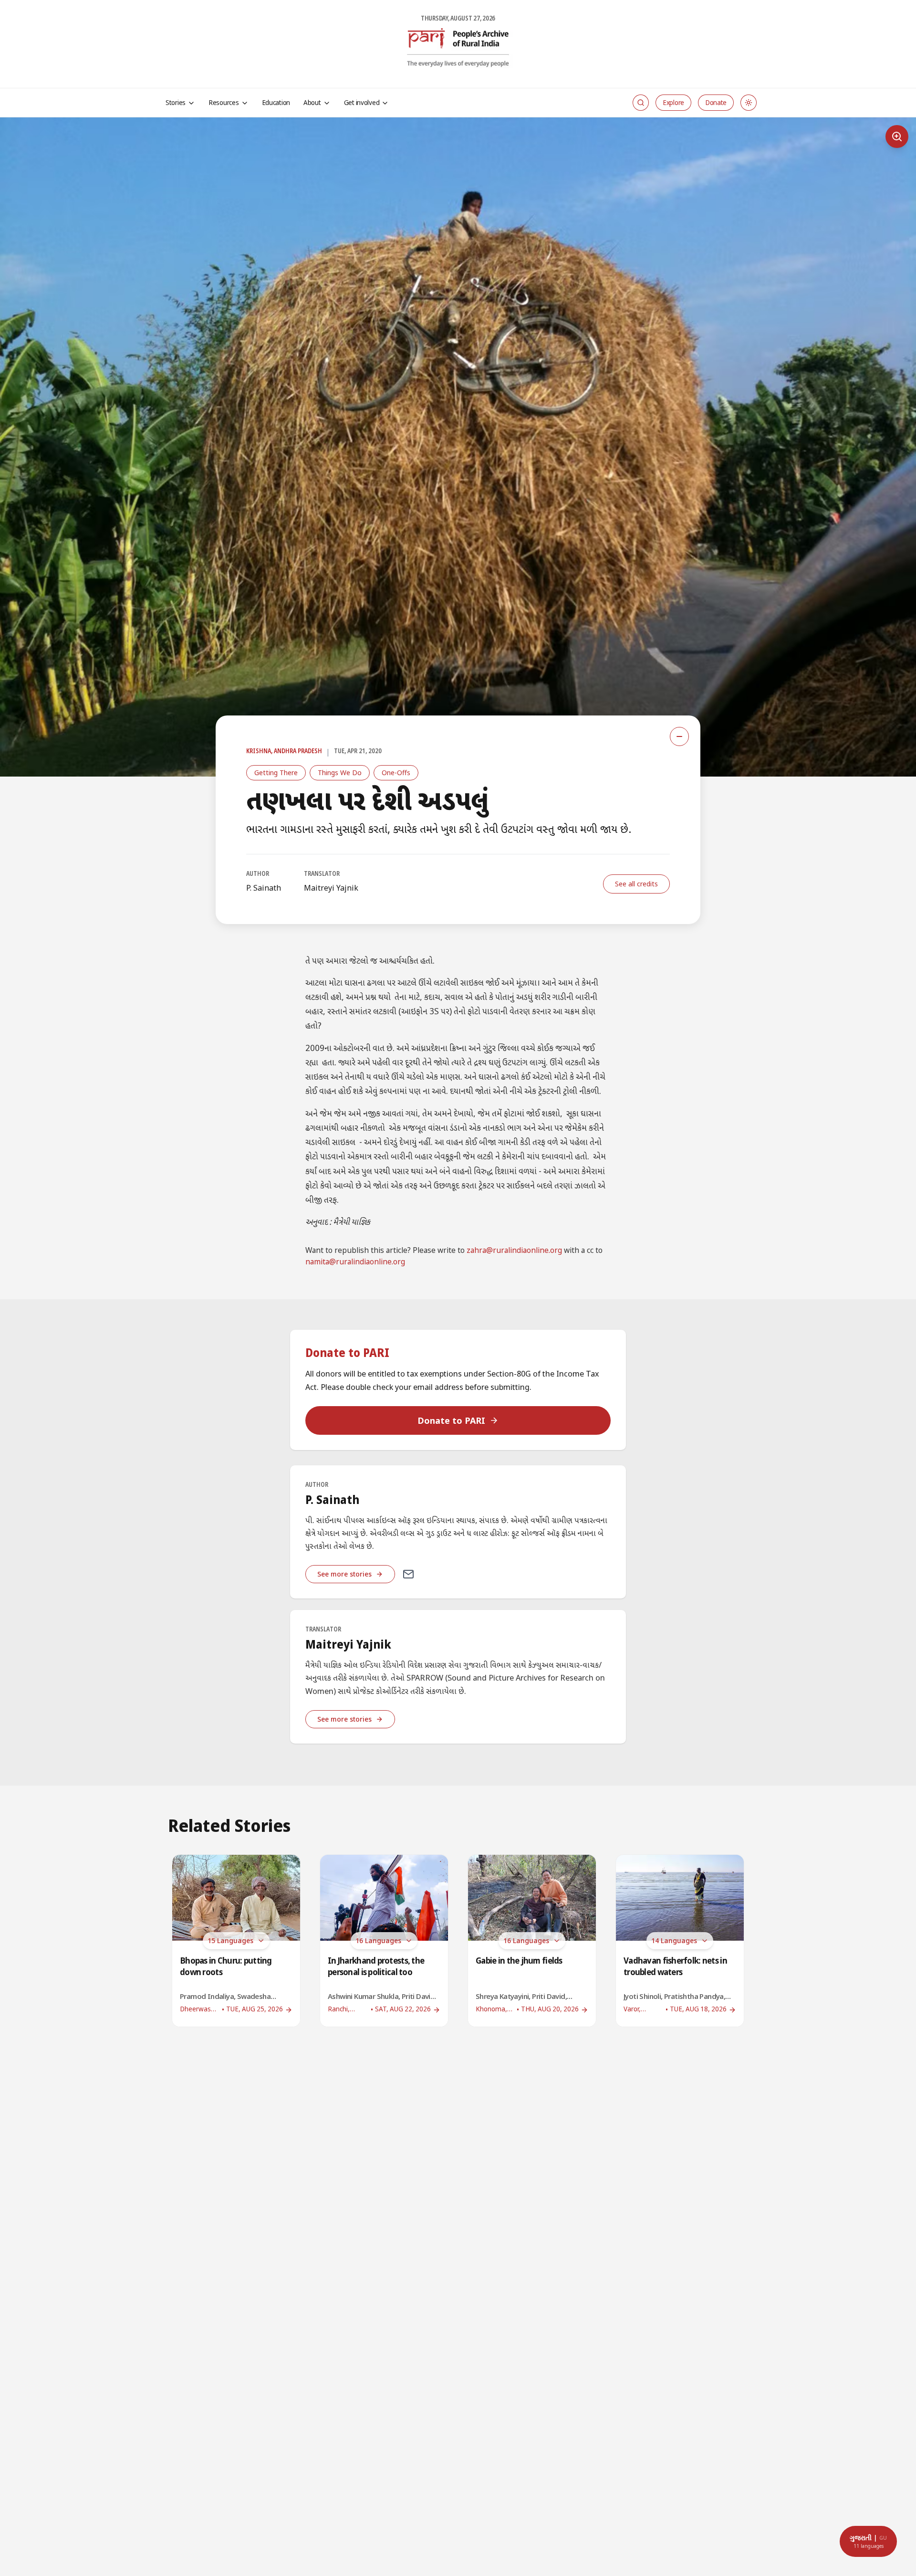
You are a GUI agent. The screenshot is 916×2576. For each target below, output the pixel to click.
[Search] (641, 103)
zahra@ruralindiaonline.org (514, 1251)
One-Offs (396, 773)
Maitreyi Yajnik (331, 888)
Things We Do (340, 773)
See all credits (636, 884)
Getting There (276, 773)
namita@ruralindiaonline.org (355, 1263)
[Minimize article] (679, 736)
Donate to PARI (451, 1420)
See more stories (344, 1574)
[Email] (408, 1574)
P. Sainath (264, 888)
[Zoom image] (897, 137)
